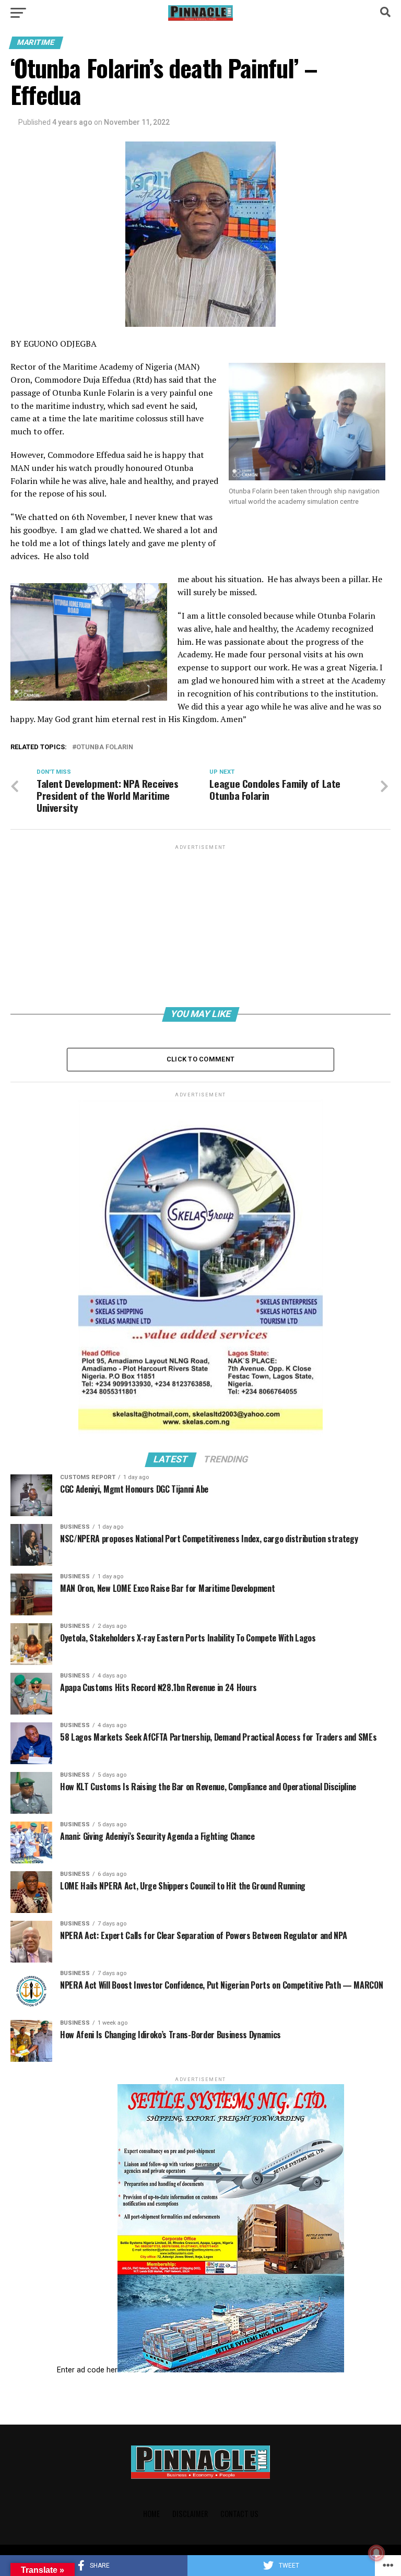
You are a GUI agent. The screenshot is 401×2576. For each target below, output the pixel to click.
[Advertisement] (200, 925)
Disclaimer (190, 2514)
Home (151, 2514)
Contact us (239, 2514)
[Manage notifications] (376, 2553)
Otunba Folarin (105, 747)
